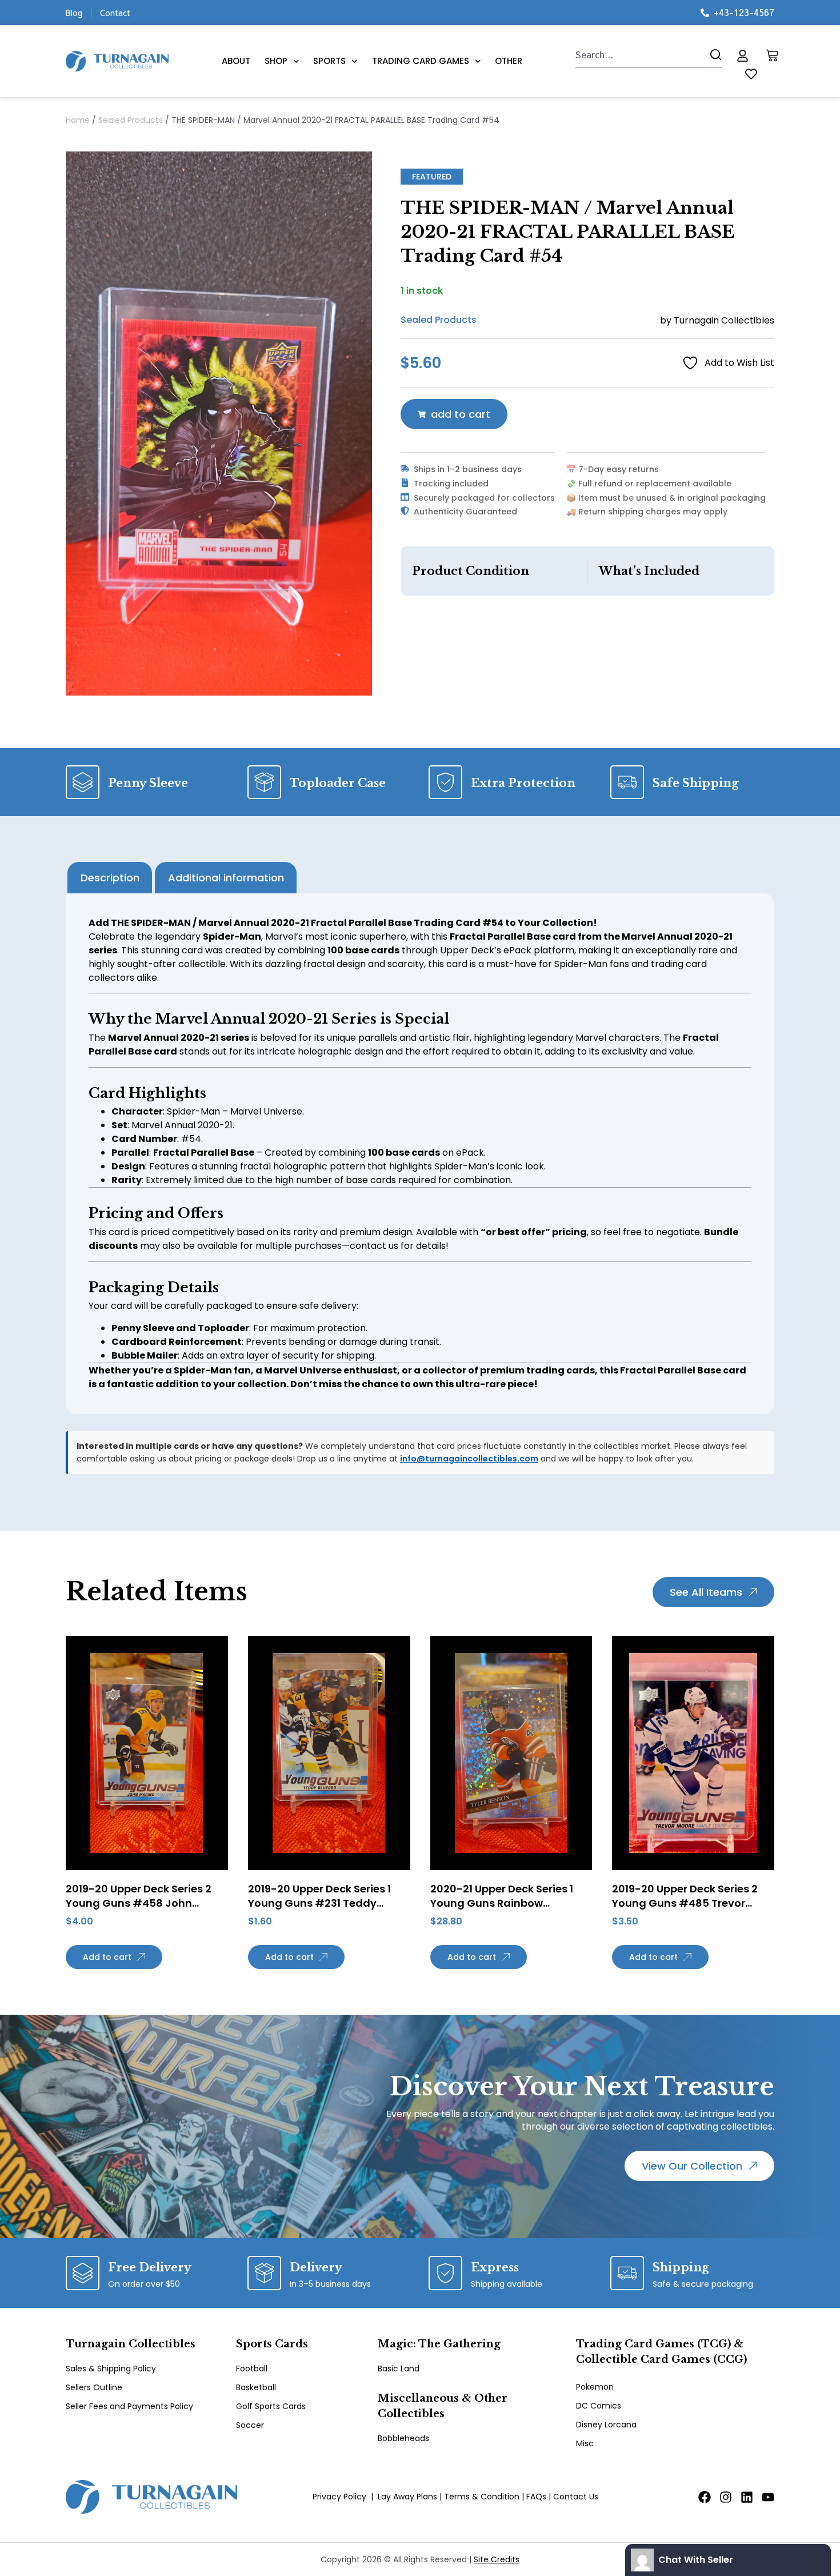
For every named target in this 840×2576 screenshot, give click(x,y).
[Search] (713, 55)
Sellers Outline (94, 2387)
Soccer (250, 2425)
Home (78, 120)
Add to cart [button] (107, 1957)
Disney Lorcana (606, 2425)
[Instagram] (726, 2497)
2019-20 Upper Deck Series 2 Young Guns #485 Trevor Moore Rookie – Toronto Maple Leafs (691, 1910)
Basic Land (399, 2369)
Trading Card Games (421, 61)
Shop (276, 61)
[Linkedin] (747, 2497)
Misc (585, 2443)
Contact (115, 13)
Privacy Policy (339, 2497)
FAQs (536, 2497)
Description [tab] (110, 878)
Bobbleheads (403, 2438)
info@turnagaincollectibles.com (469, 1459)
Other (509, 61)
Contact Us (576, 2497)
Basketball (256, 2387)
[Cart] (772, 55)
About (236, 61)
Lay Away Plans (407, 2497)
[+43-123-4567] (705, 13)
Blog (74, 13)
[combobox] (639, 55)
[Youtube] (768, 2497)
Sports (329, 61)
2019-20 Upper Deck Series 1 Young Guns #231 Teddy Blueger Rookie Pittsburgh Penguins (319, 1910)
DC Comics (599, 2406)
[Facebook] (705, 2497)
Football (252, 2369)
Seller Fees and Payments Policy (129, 2406)
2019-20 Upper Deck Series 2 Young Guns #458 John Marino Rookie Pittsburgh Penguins (139, 1910)
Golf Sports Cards (271, 2406)
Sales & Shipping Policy (111, 2369)
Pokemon (595, 2387)
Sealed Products (131, 120)
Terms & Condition (482, 2497)
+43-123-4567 (744, 12)
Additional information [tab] (226, 878)
